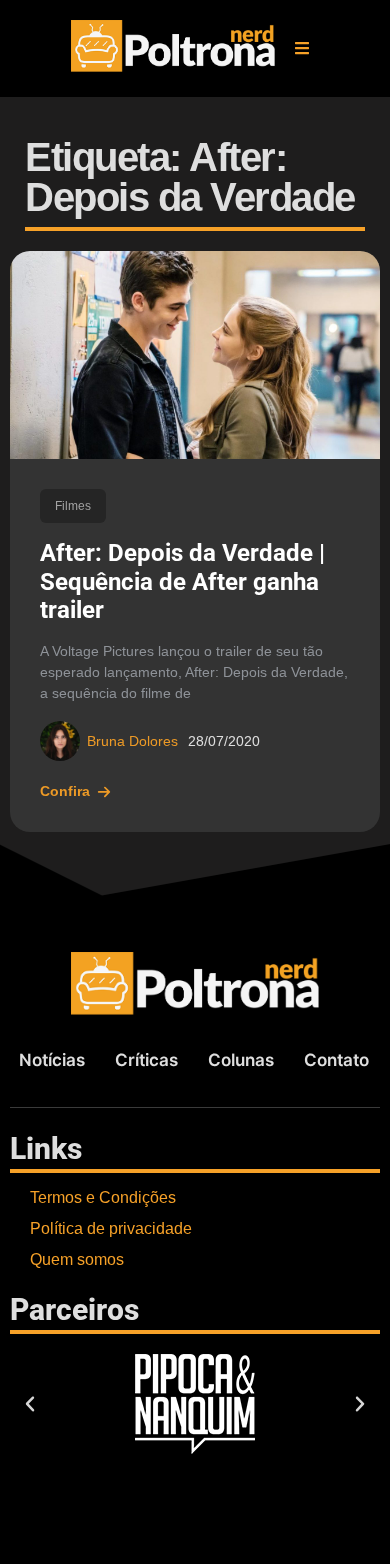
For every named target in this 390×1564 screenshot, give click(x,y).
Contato (336, 1060)
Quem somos (77, 1259)
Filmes (73, 506)
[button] (302, 48)
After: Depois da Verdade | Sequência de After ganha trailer (182, 582)
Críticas (146, 1060)
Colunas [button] (241, 1060)
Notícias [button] (52, 1060)
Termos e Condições (103, 1197)
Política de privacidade (111, 1228)
